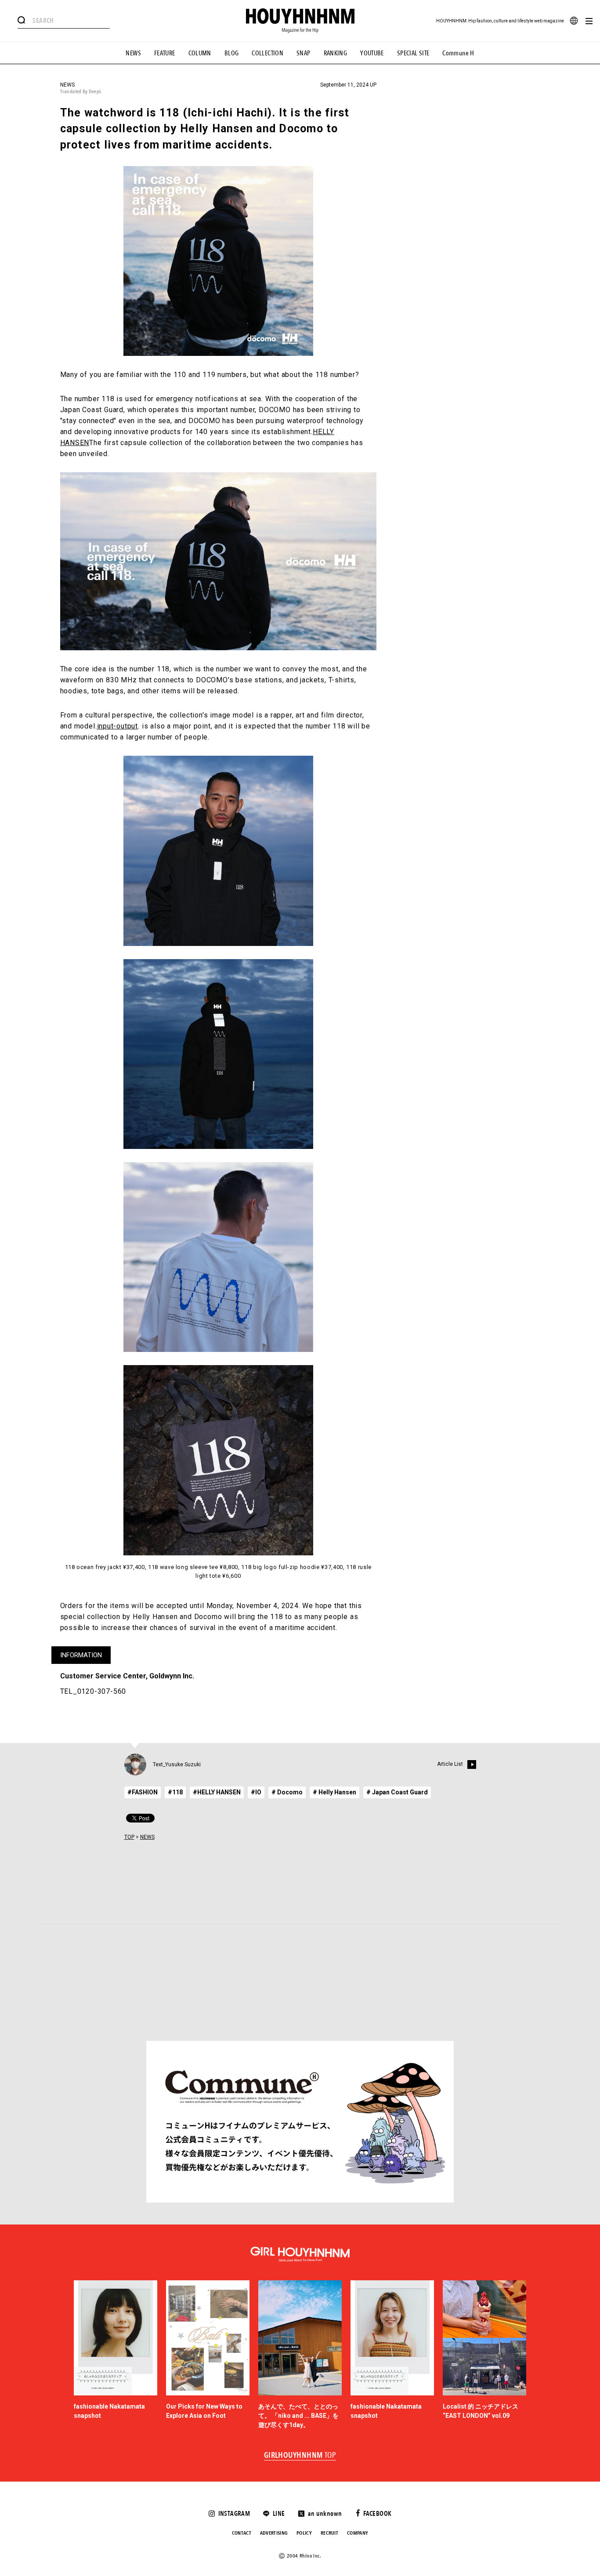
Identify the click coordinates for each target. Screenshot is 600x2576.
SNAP (304, 53)
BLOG (232, 53)
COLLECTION (267, 53)
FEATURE (165, 53)
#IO (256, 1792)
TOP (129, 1837)
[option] (116, 2355)
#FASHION (143, 1792)
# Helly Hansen (334, 1792)
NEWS (133, 53)
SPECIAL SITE (413, 53)
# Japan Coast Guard (397, 1792)
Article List (450, 1764)
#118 (175, 1792)
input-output (118, 726)
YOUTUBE (372, 53)
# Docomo (287, 1792)
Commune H (458, 53)
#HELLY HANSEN (217, 1792)
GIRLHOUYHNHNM (300, 2456)
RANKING (336, 53)
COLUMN (200, 53)
